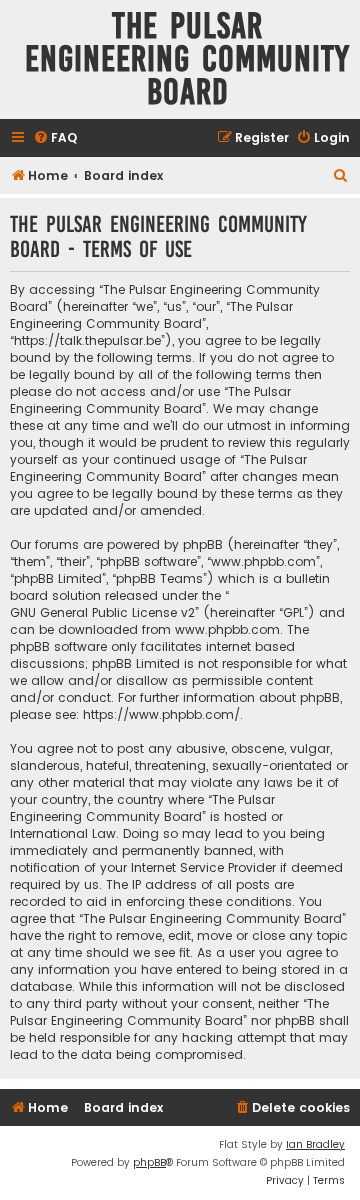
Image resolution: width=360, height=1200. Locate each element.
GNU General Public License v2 (102, 612)
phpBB (149, 1162)
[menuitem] (55, 138)
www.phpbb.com (227, 629)
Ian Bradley (315, 1144)
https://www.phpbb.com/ (161, 714)
